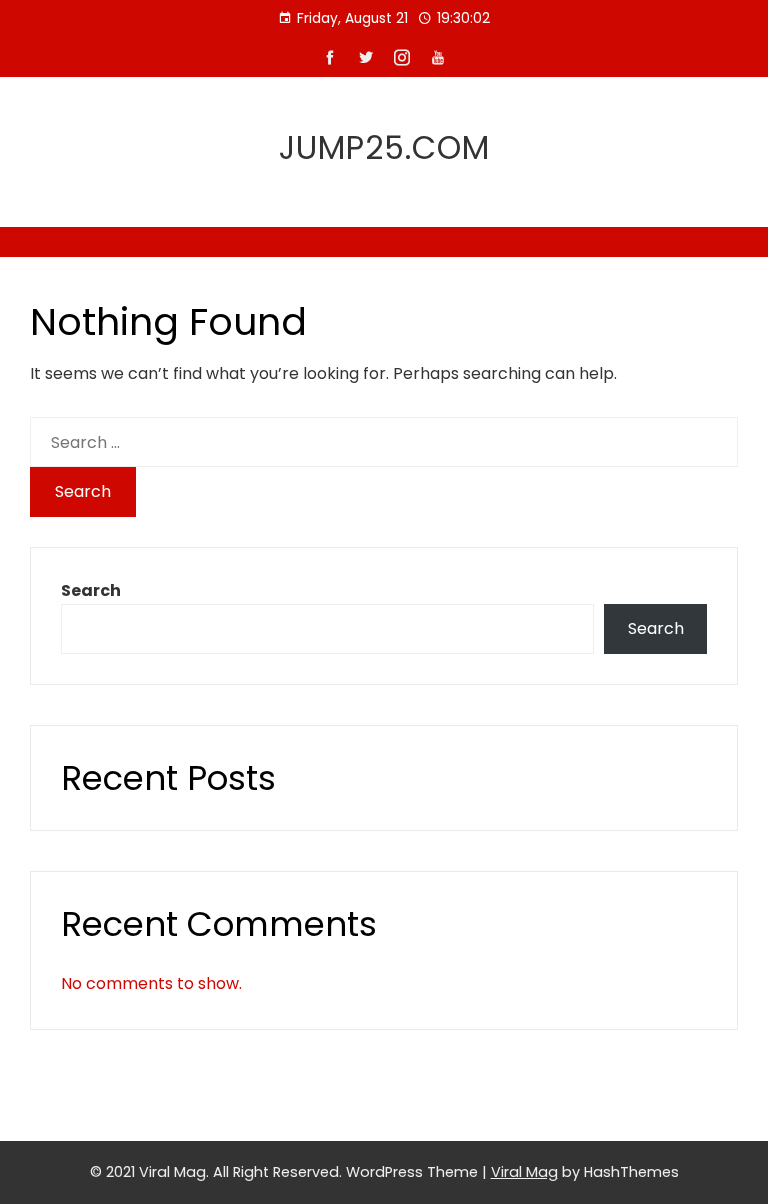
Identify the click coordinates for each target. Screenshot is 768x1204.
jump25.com (384, 147)
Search (91, 590)
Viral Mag (524, 1172)
